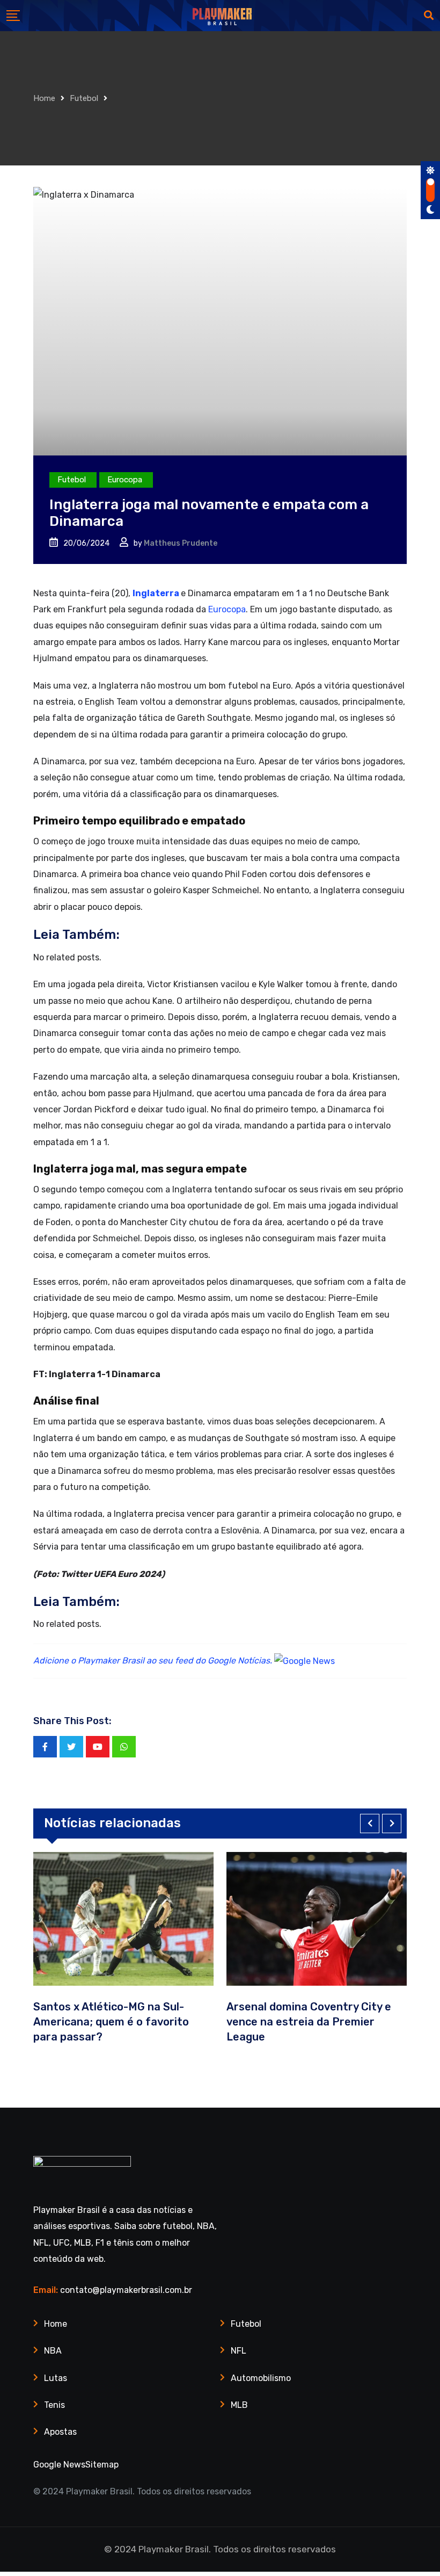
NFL (239, 2351)
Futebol (84, 98)
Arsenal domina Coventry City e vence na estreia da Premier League (309, 2022)
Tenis (54, 2405)
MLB (239, 2405)
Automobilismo (261, 2378)
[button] (370, 1824)
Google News (59, 2465)
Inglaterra (156, 593)
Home (44, 98)
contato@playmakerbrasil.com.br (126, 2290)
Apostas (60, 2432)
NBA (53, 2351)
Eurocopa (227, 609)
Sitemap (102, 2465)
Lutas (56, 2378)
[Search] (429, 16)
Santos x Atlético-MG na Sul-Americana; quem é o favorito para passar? (111, 2022)
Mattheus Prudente (181, 543)
